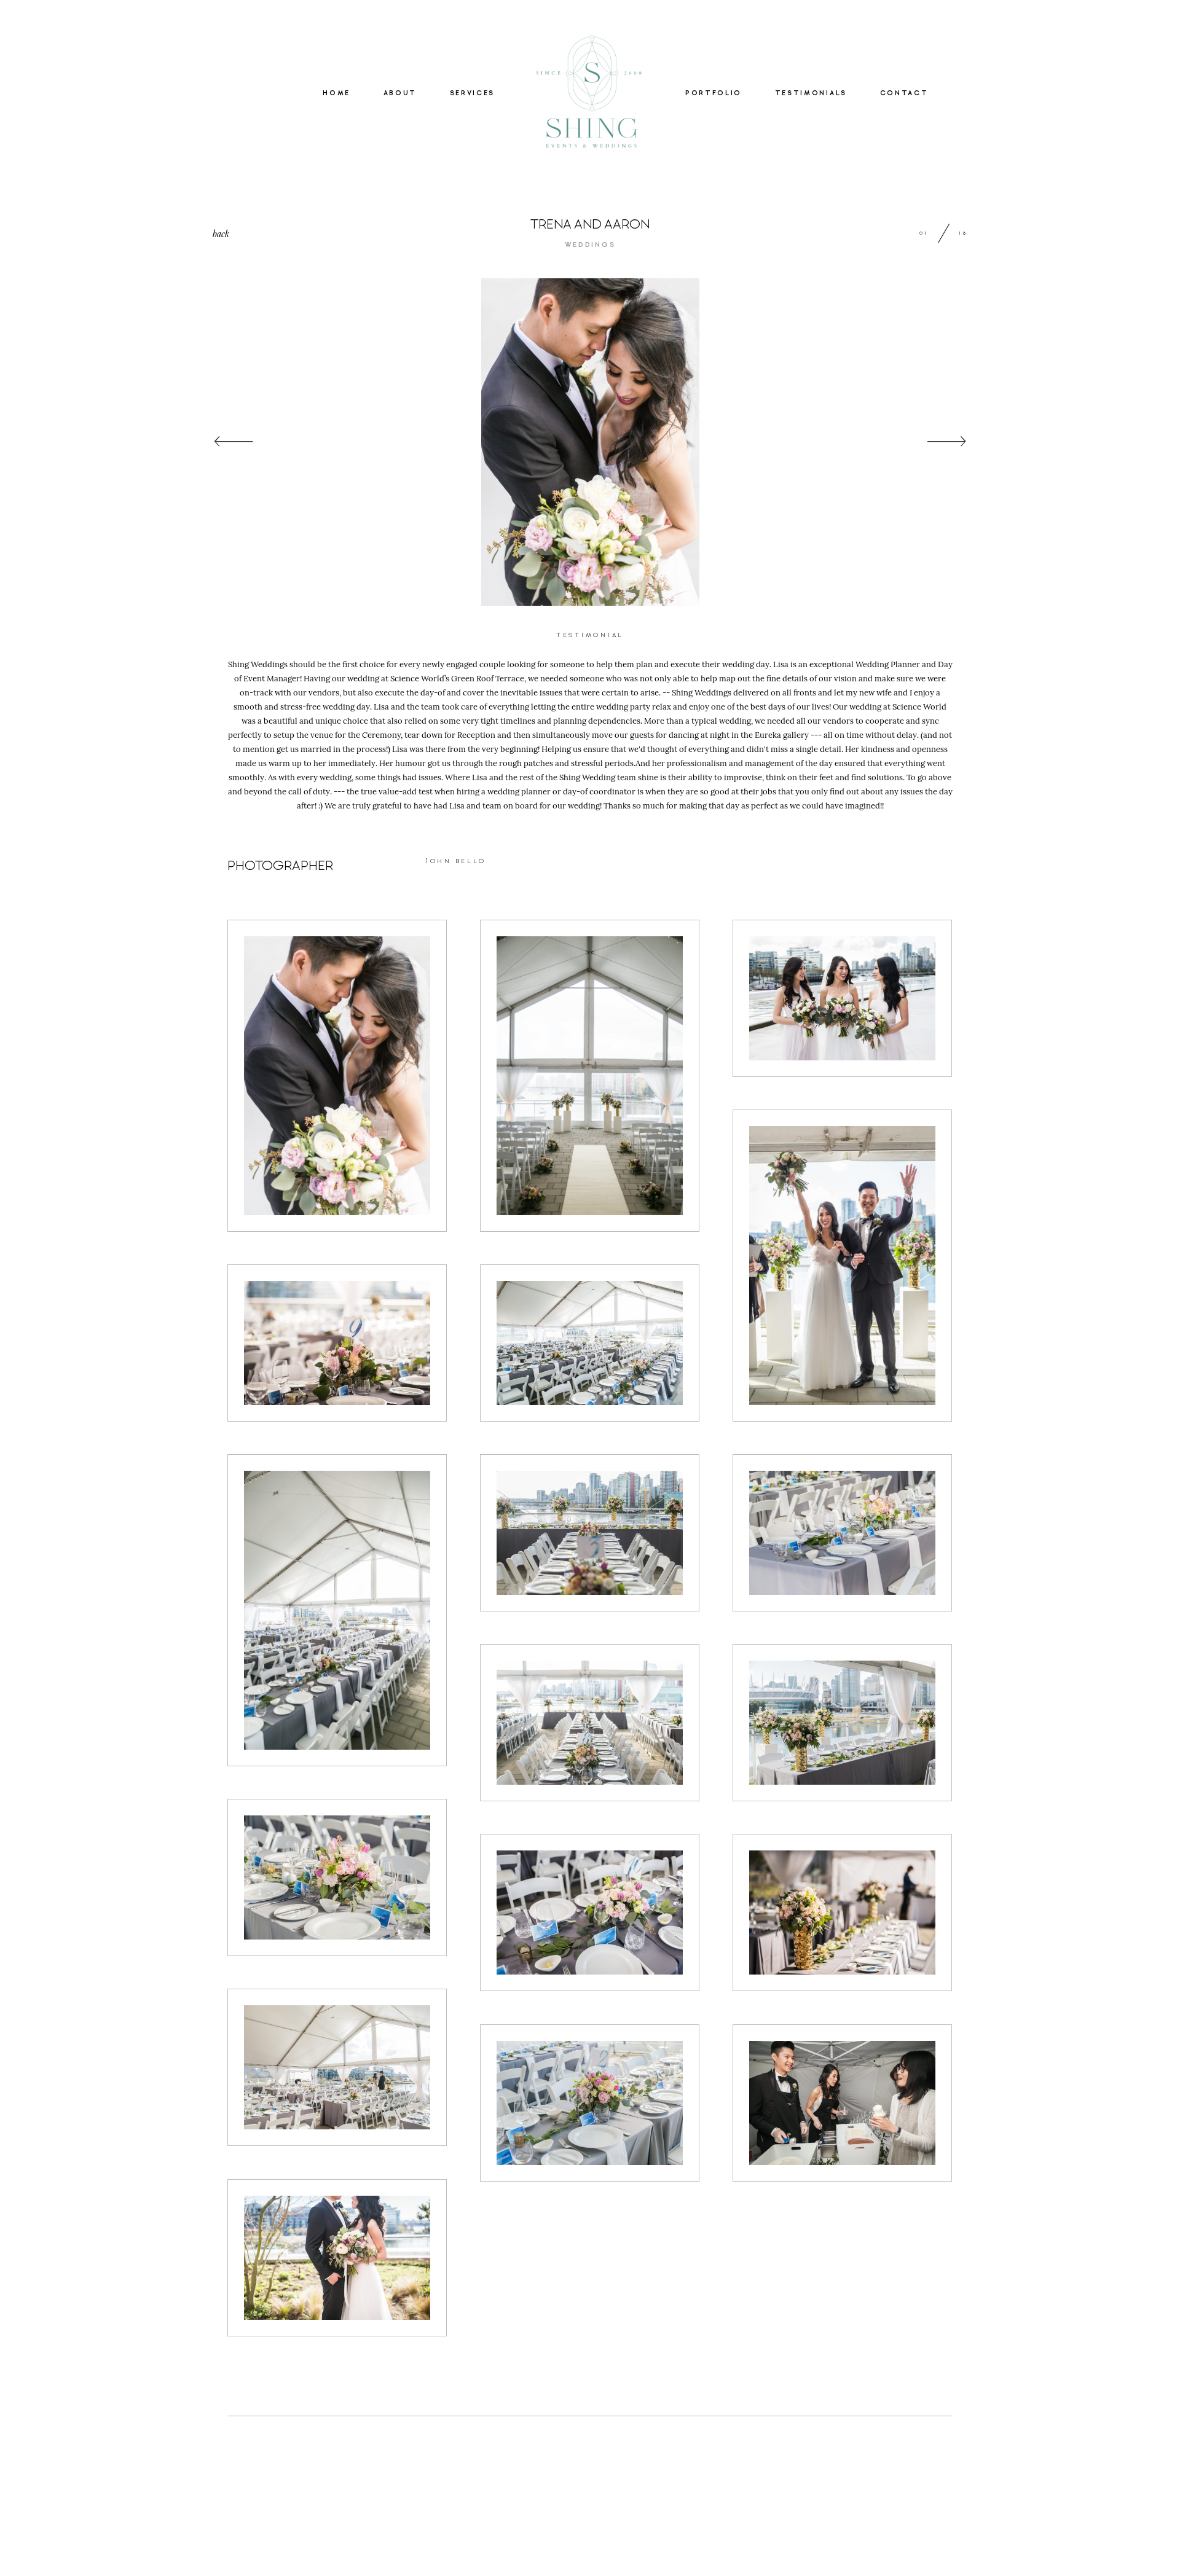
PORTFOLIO (714, 93)
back (221, 234)
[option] (590, 442)
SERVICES (472, 93)
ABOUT (400, 93)
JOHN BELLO (456, 861)
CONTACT (904, 93)
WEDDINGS (590, 245)
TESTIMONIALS (811, 93)
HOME (336, 93)
